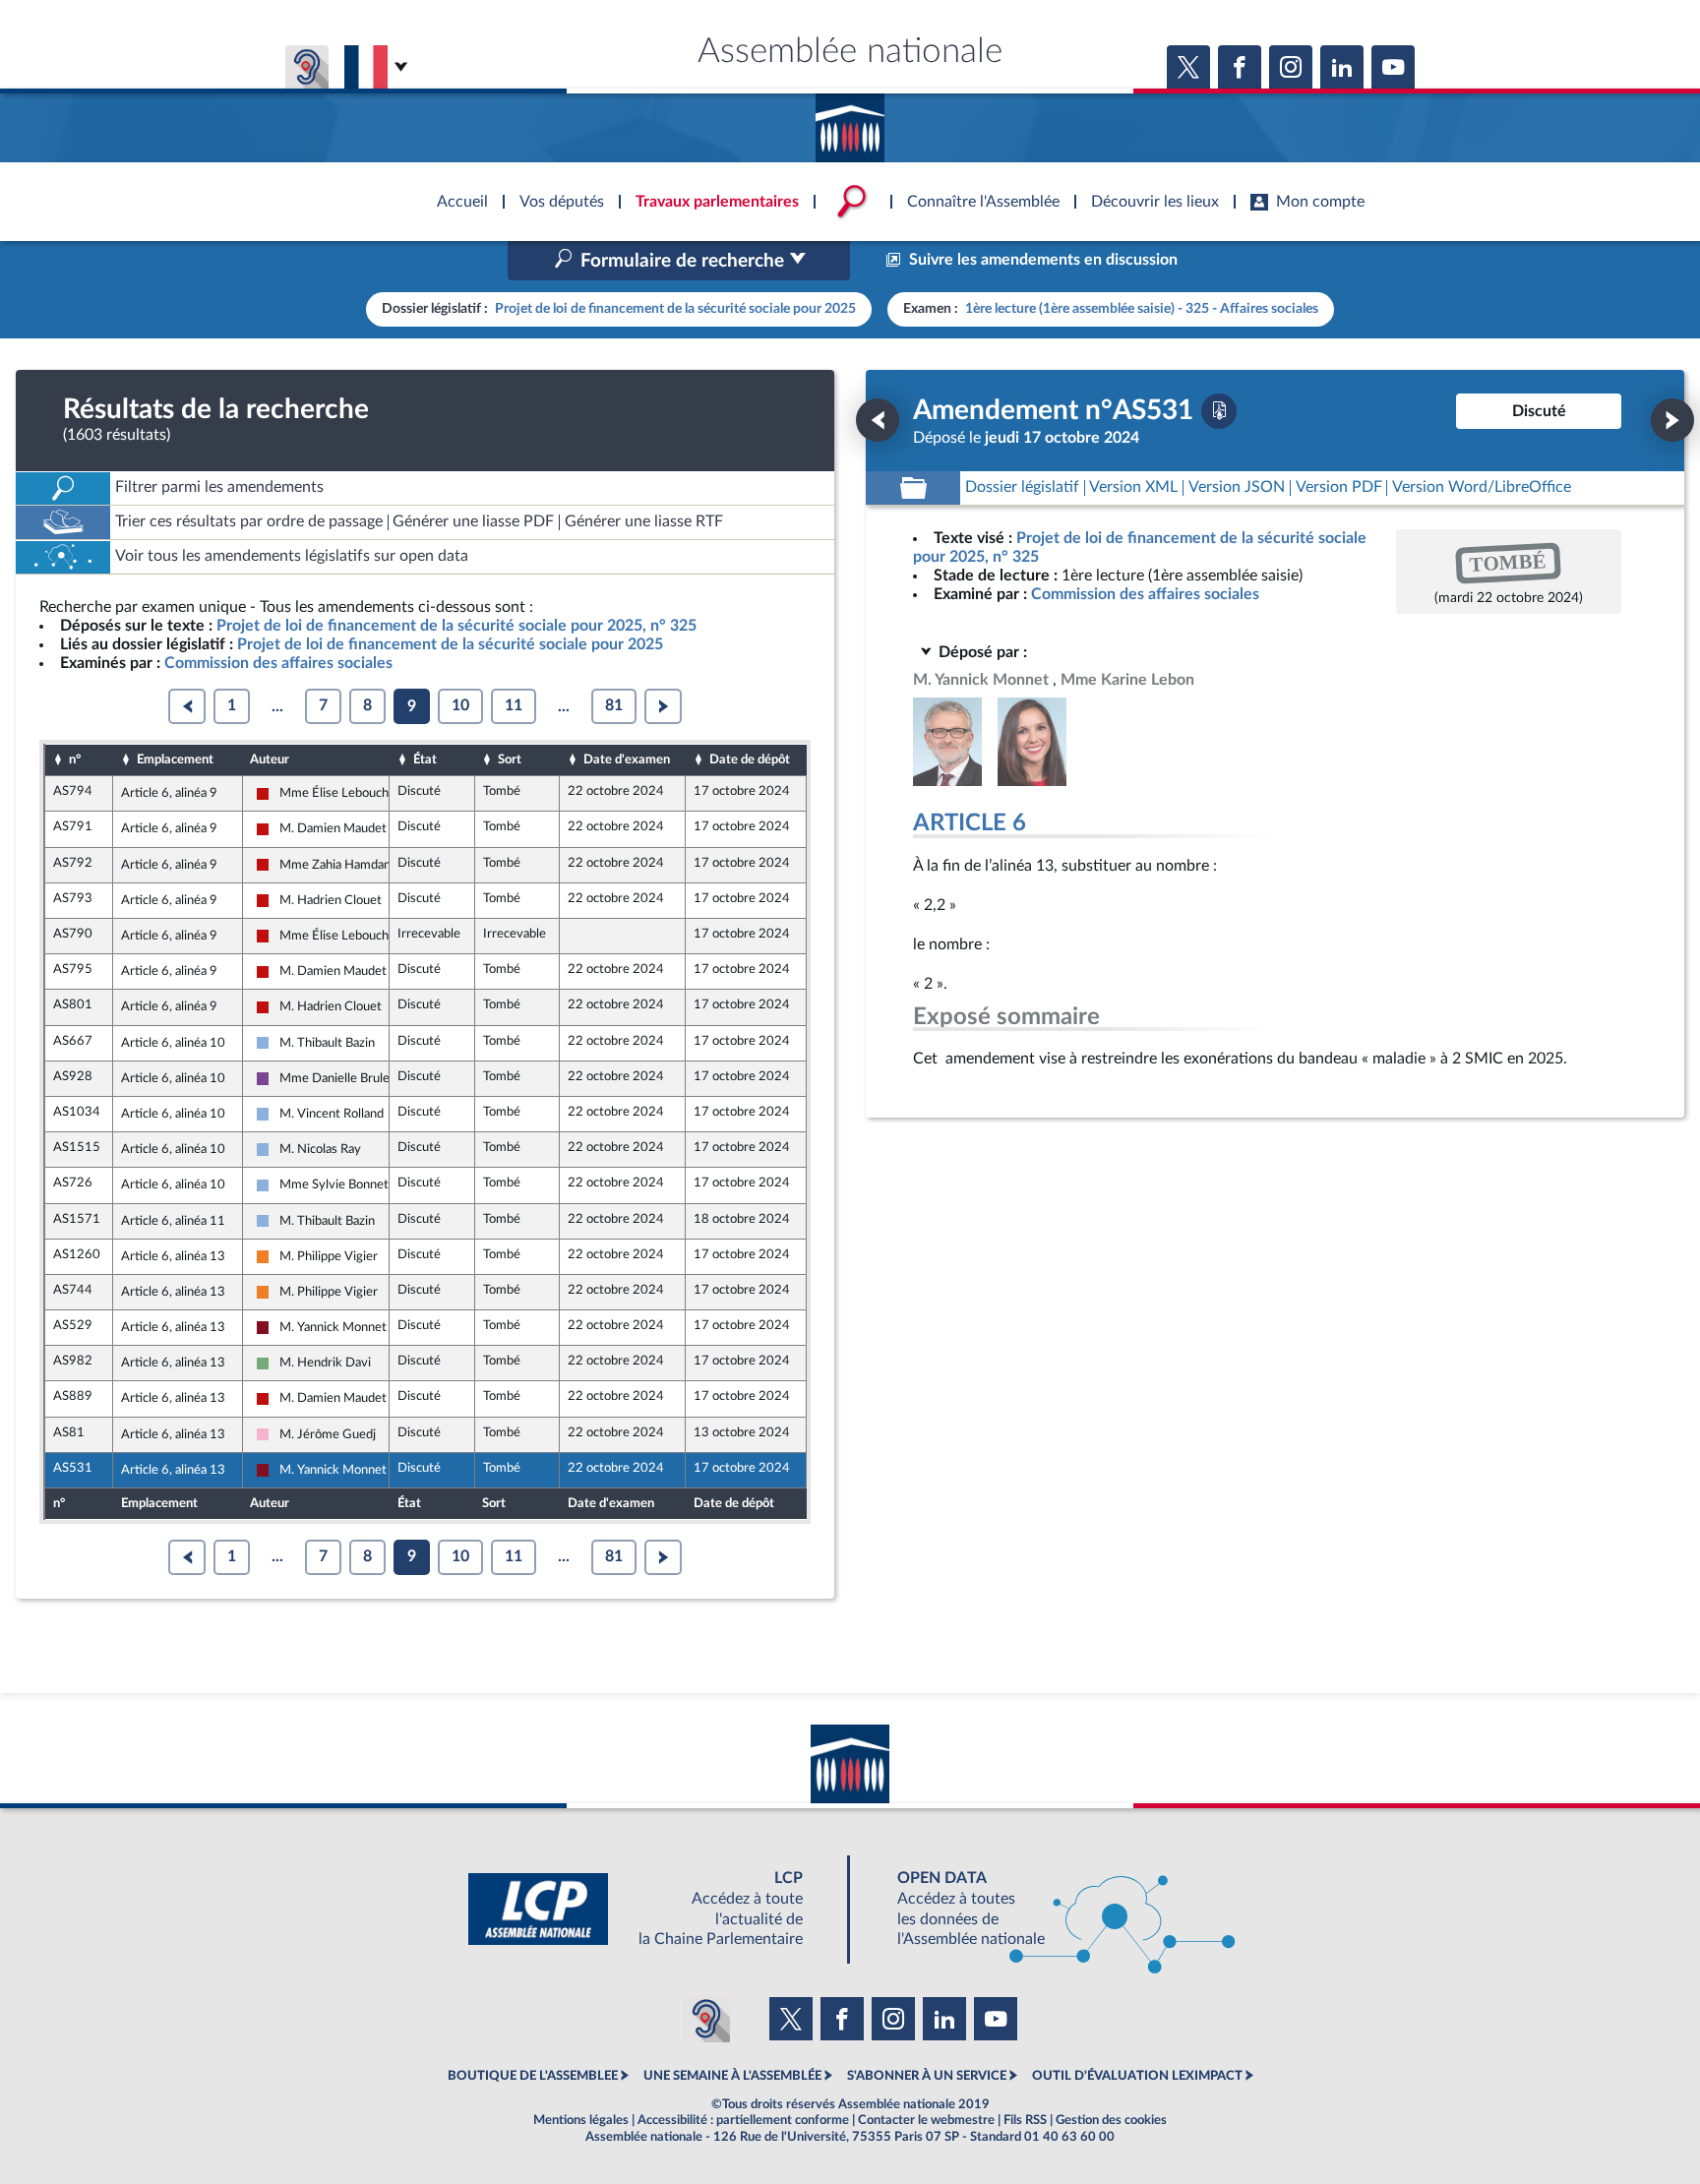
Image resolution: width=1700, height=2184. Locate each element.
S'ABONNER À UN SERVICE (927, 2076)
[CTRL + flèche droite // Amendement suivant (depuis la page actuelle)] (1672, 420)
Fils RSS (1025, 2120)
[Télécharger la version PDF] (1219, 411)
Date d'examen (627, 759)
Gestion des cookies (1111, 2120)
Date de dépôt (750, 759)
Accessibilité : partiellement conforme (743, 2120)
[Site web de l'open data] (1049, 1909)
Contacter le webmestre (926, 2120)
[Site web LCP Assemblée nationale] (651, 1909)
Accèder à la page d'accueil (850, 121)
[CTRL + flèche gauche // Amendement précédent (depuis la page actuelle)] (878, 420)
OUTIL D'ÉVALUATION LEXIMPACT (1137, 2076)
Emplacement (175, 759)
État (425, 759)
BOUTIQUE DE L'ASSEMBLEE (533, 2076)
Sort (510, 759)
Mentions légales (581, 2120)
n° (75, 759)
